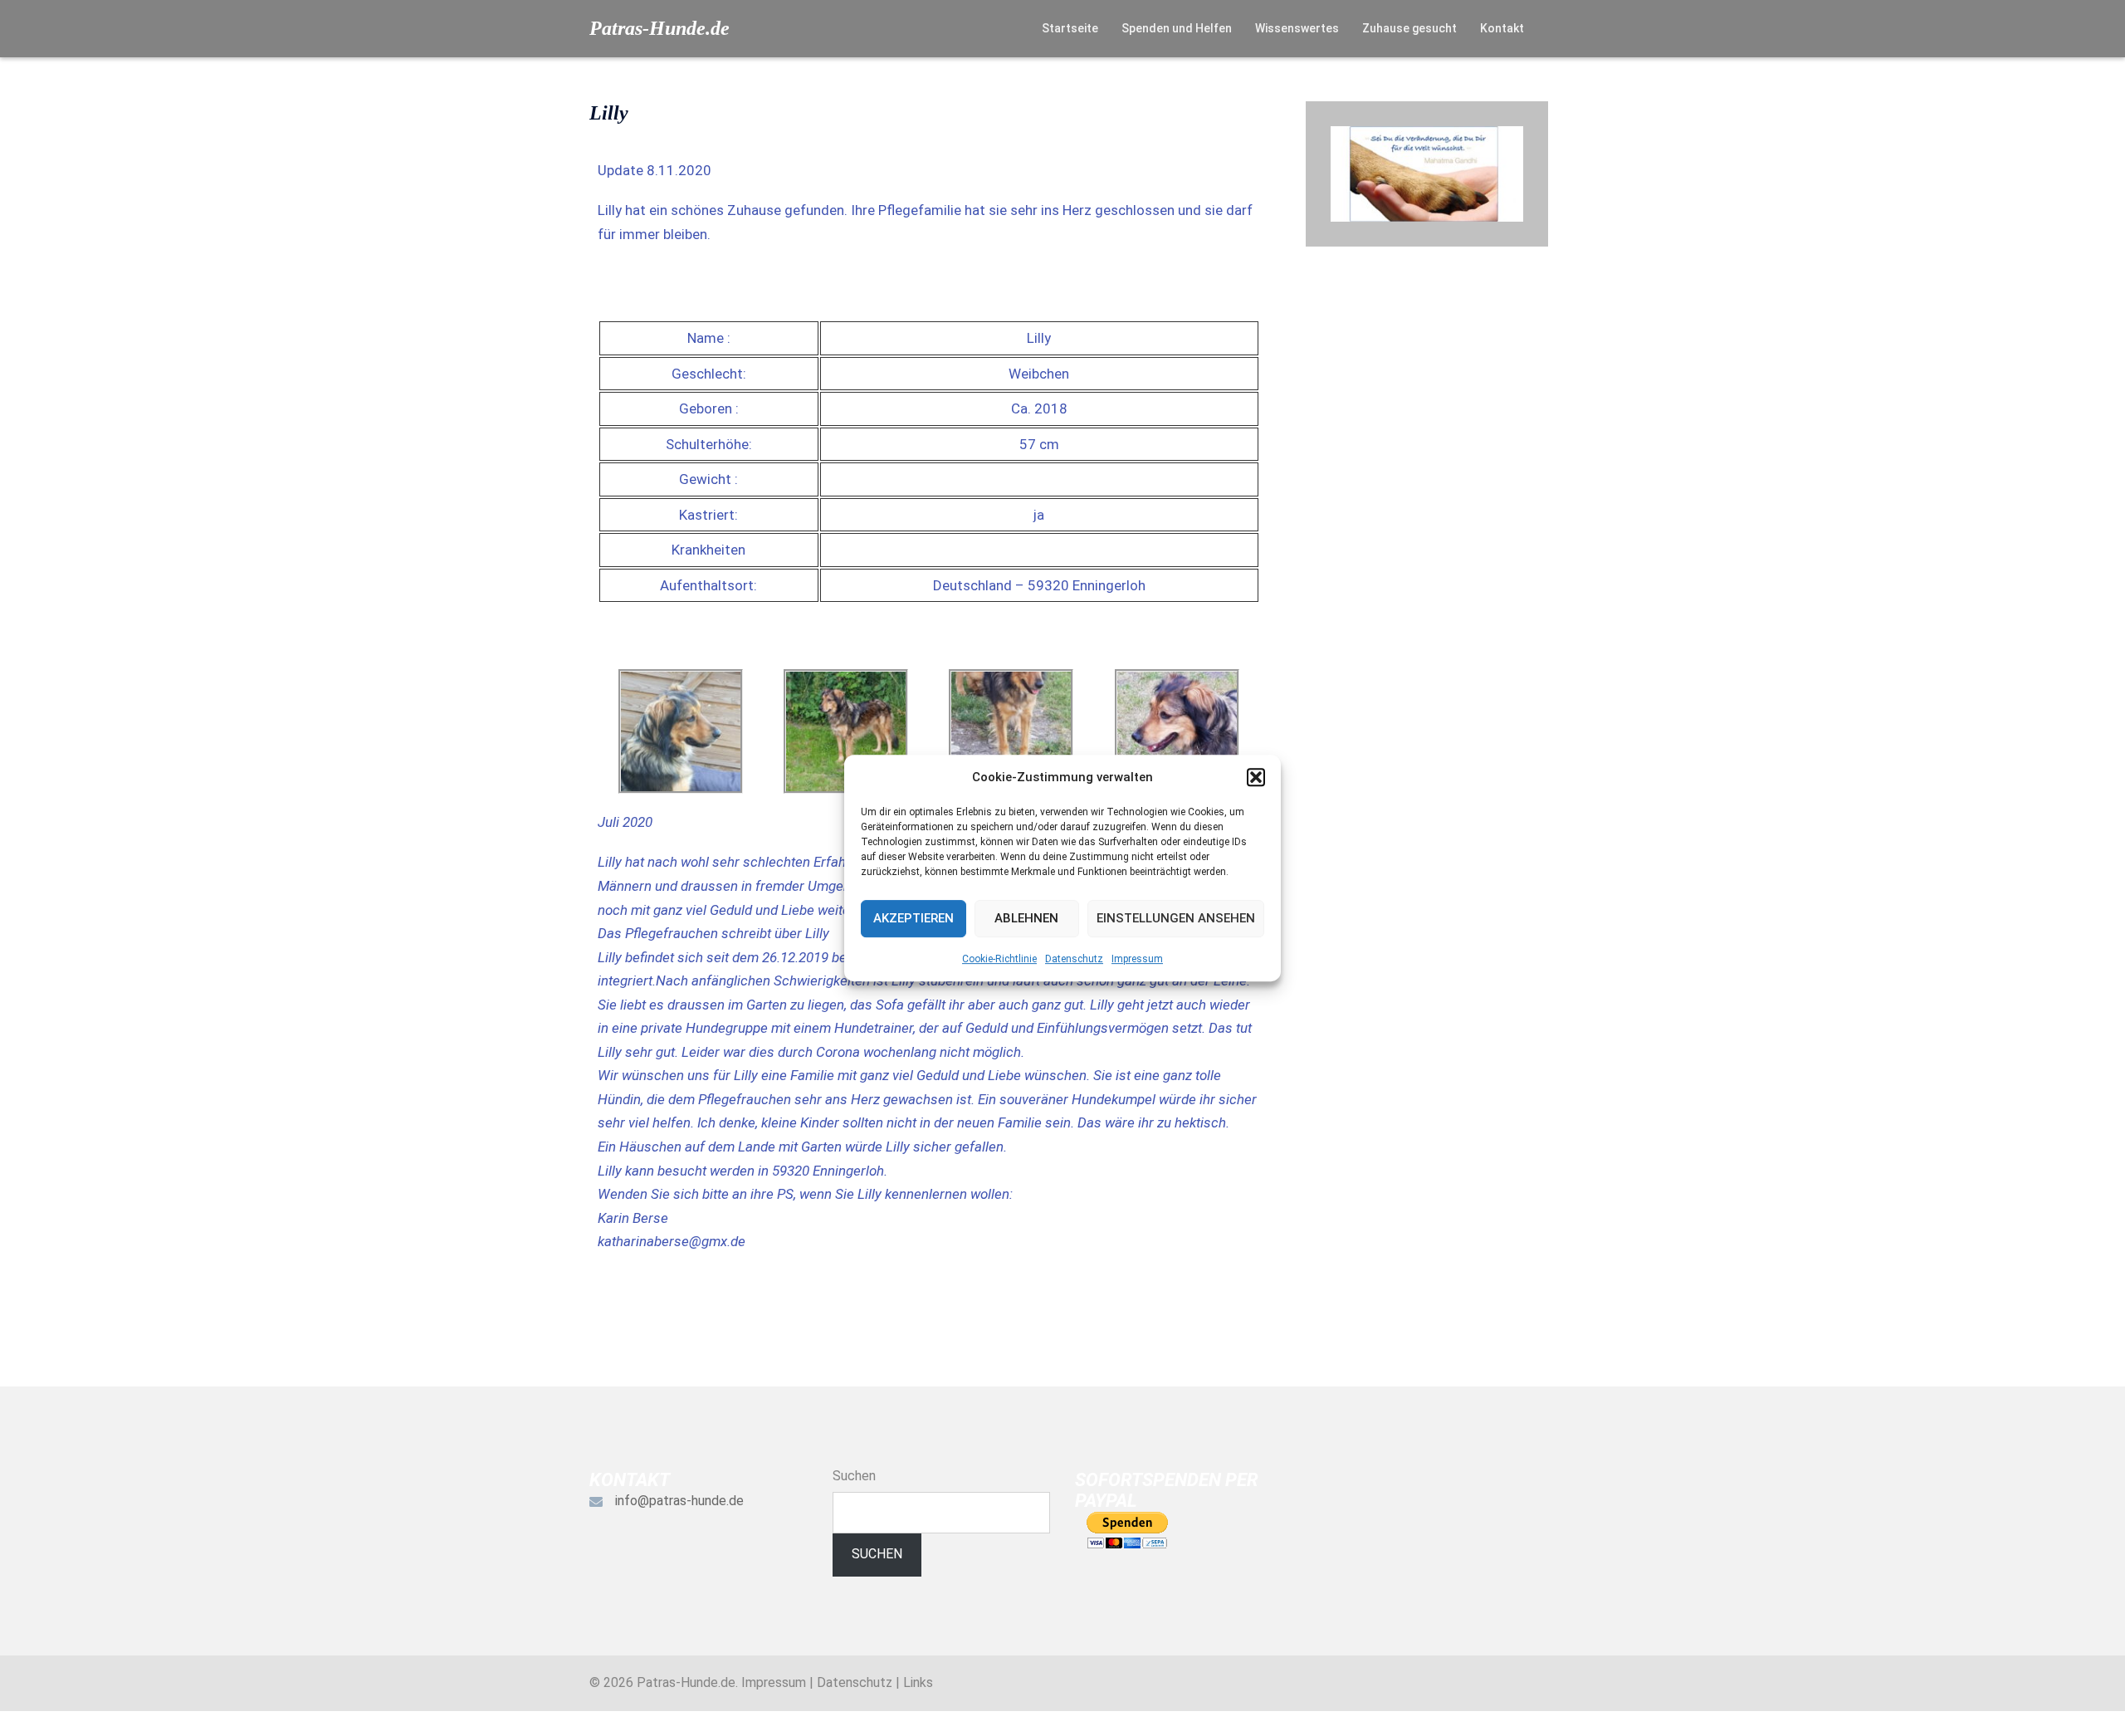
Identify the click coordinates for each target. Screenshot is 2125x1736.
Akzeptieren (914, 918)
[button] (1256, 777)
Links (918, 1682)
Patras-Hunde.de (659, 28)
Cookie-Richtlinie (999, 959)
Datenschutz (1074, 959)
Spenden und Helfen (1177, 28)
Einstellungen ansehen (1176, 918)
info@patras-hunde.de (679, 1501)
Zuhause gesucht (1409, 28)
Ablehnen (1026, 918)
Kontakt (1502, 28)
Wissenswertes (1297, 28)
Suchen (854, 1476)
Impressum (1137, 959)
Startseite (1070, 28)
